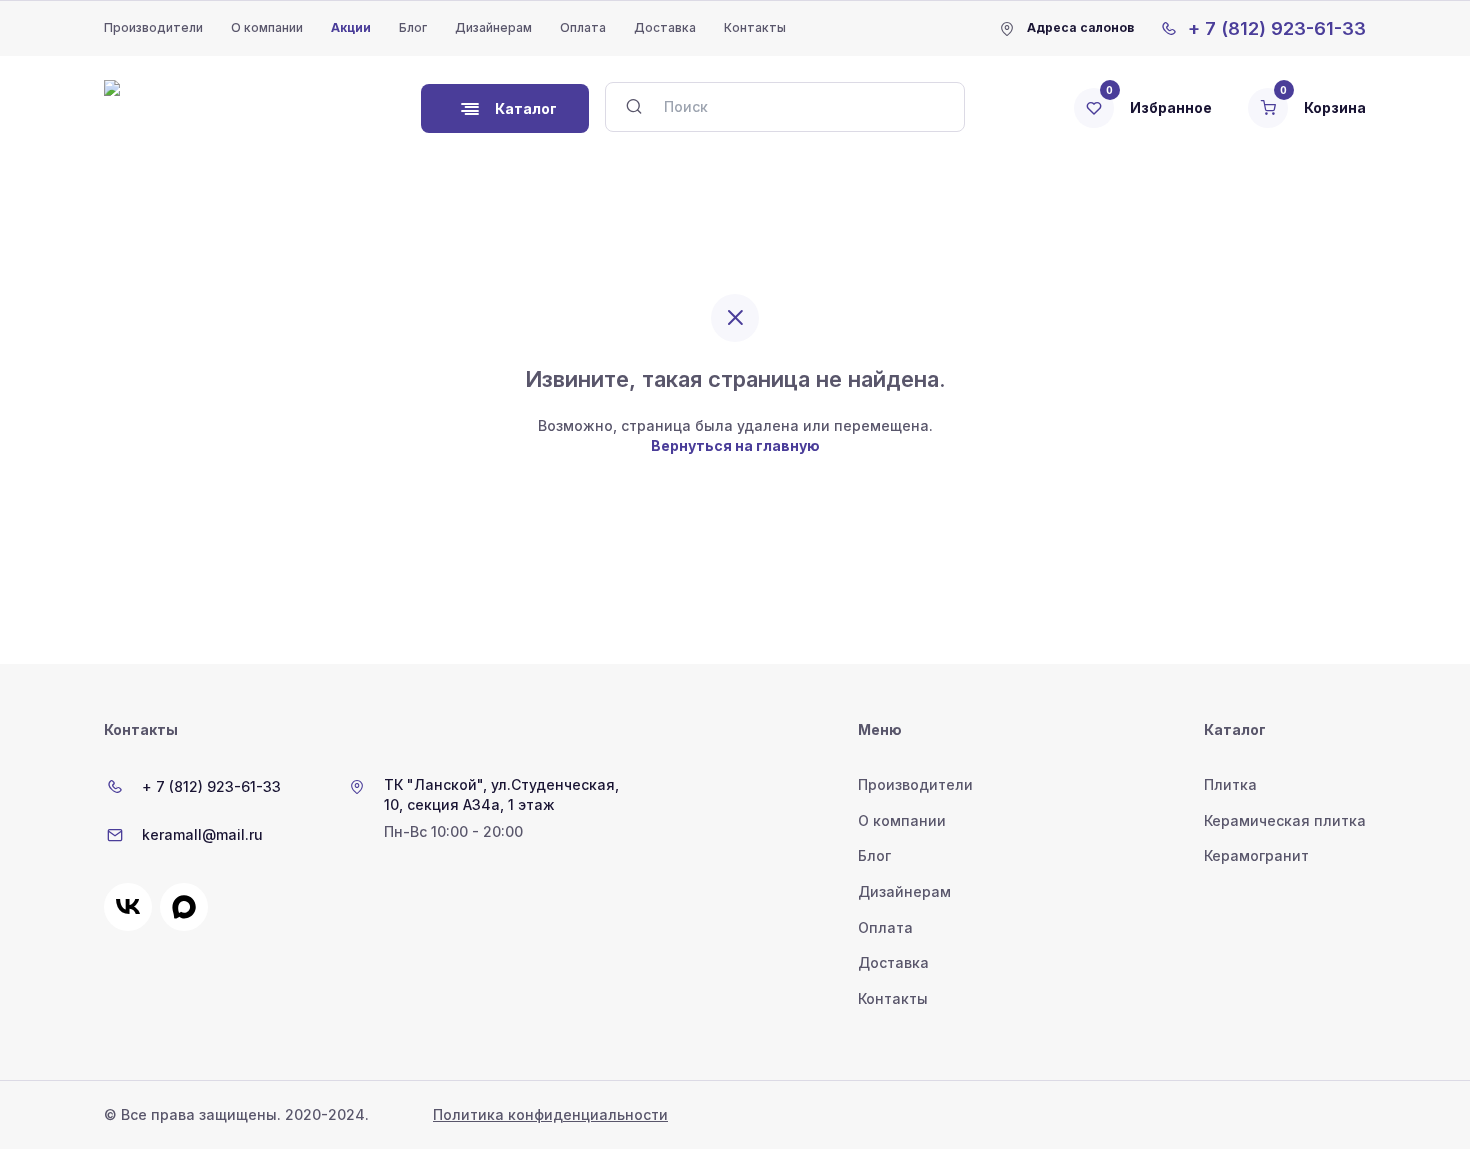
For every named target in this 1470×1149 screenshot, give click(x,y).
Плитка (1230, 784)
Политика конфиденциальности (550, 1114)
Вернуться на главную (735, 445)
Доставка (665, 27)
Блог (413, 27)
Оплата (583, 27)
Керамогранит (1256, 855)
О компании (267, 27)
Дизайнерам (493, 27)
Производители (153, 27)
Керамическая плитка (1285, 820)
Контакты (755, 27)
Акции (351, 27)
